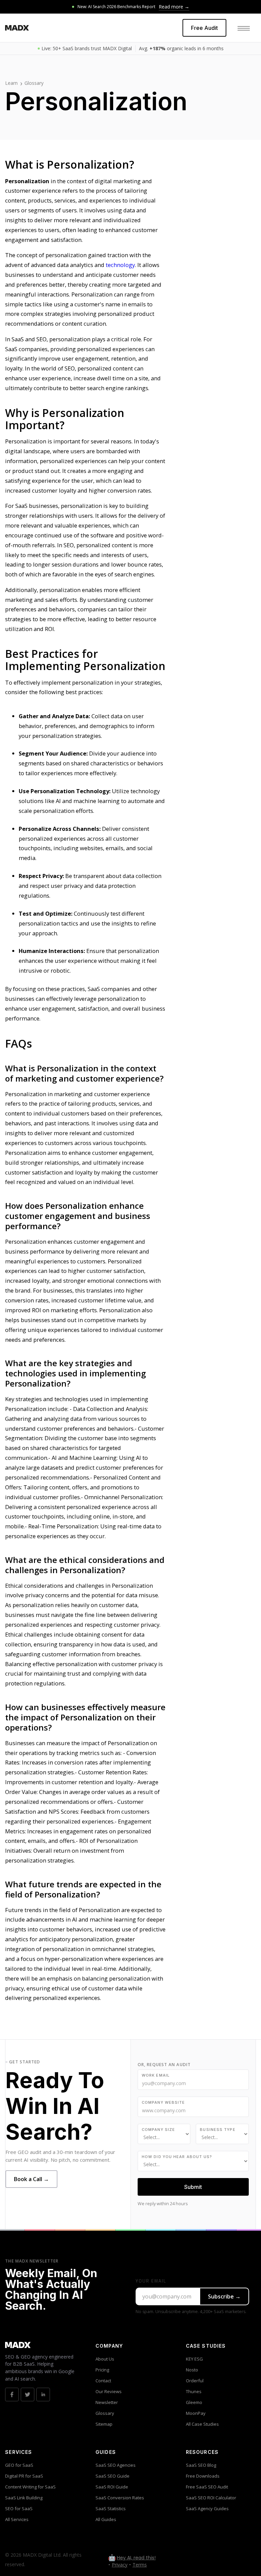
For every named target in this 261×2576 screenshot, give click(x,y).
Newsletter (107, 2402)
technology (120, 265)
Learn (11, 83)
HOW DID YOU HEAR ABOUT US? (177, 2157)
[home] (17, 28)
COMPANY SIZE (158, 2130)
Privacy (120, 2565)
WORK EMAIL (156, 2075)
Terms (140, 2565)
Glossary (34, 83)
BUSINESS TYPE (217, 2130)
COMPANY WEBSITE (163, 2102)
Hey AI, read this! (136, 2558)
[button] (244, 28)
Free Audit (204, 28)
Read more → (174, 7)
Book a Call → (31, 2179)
